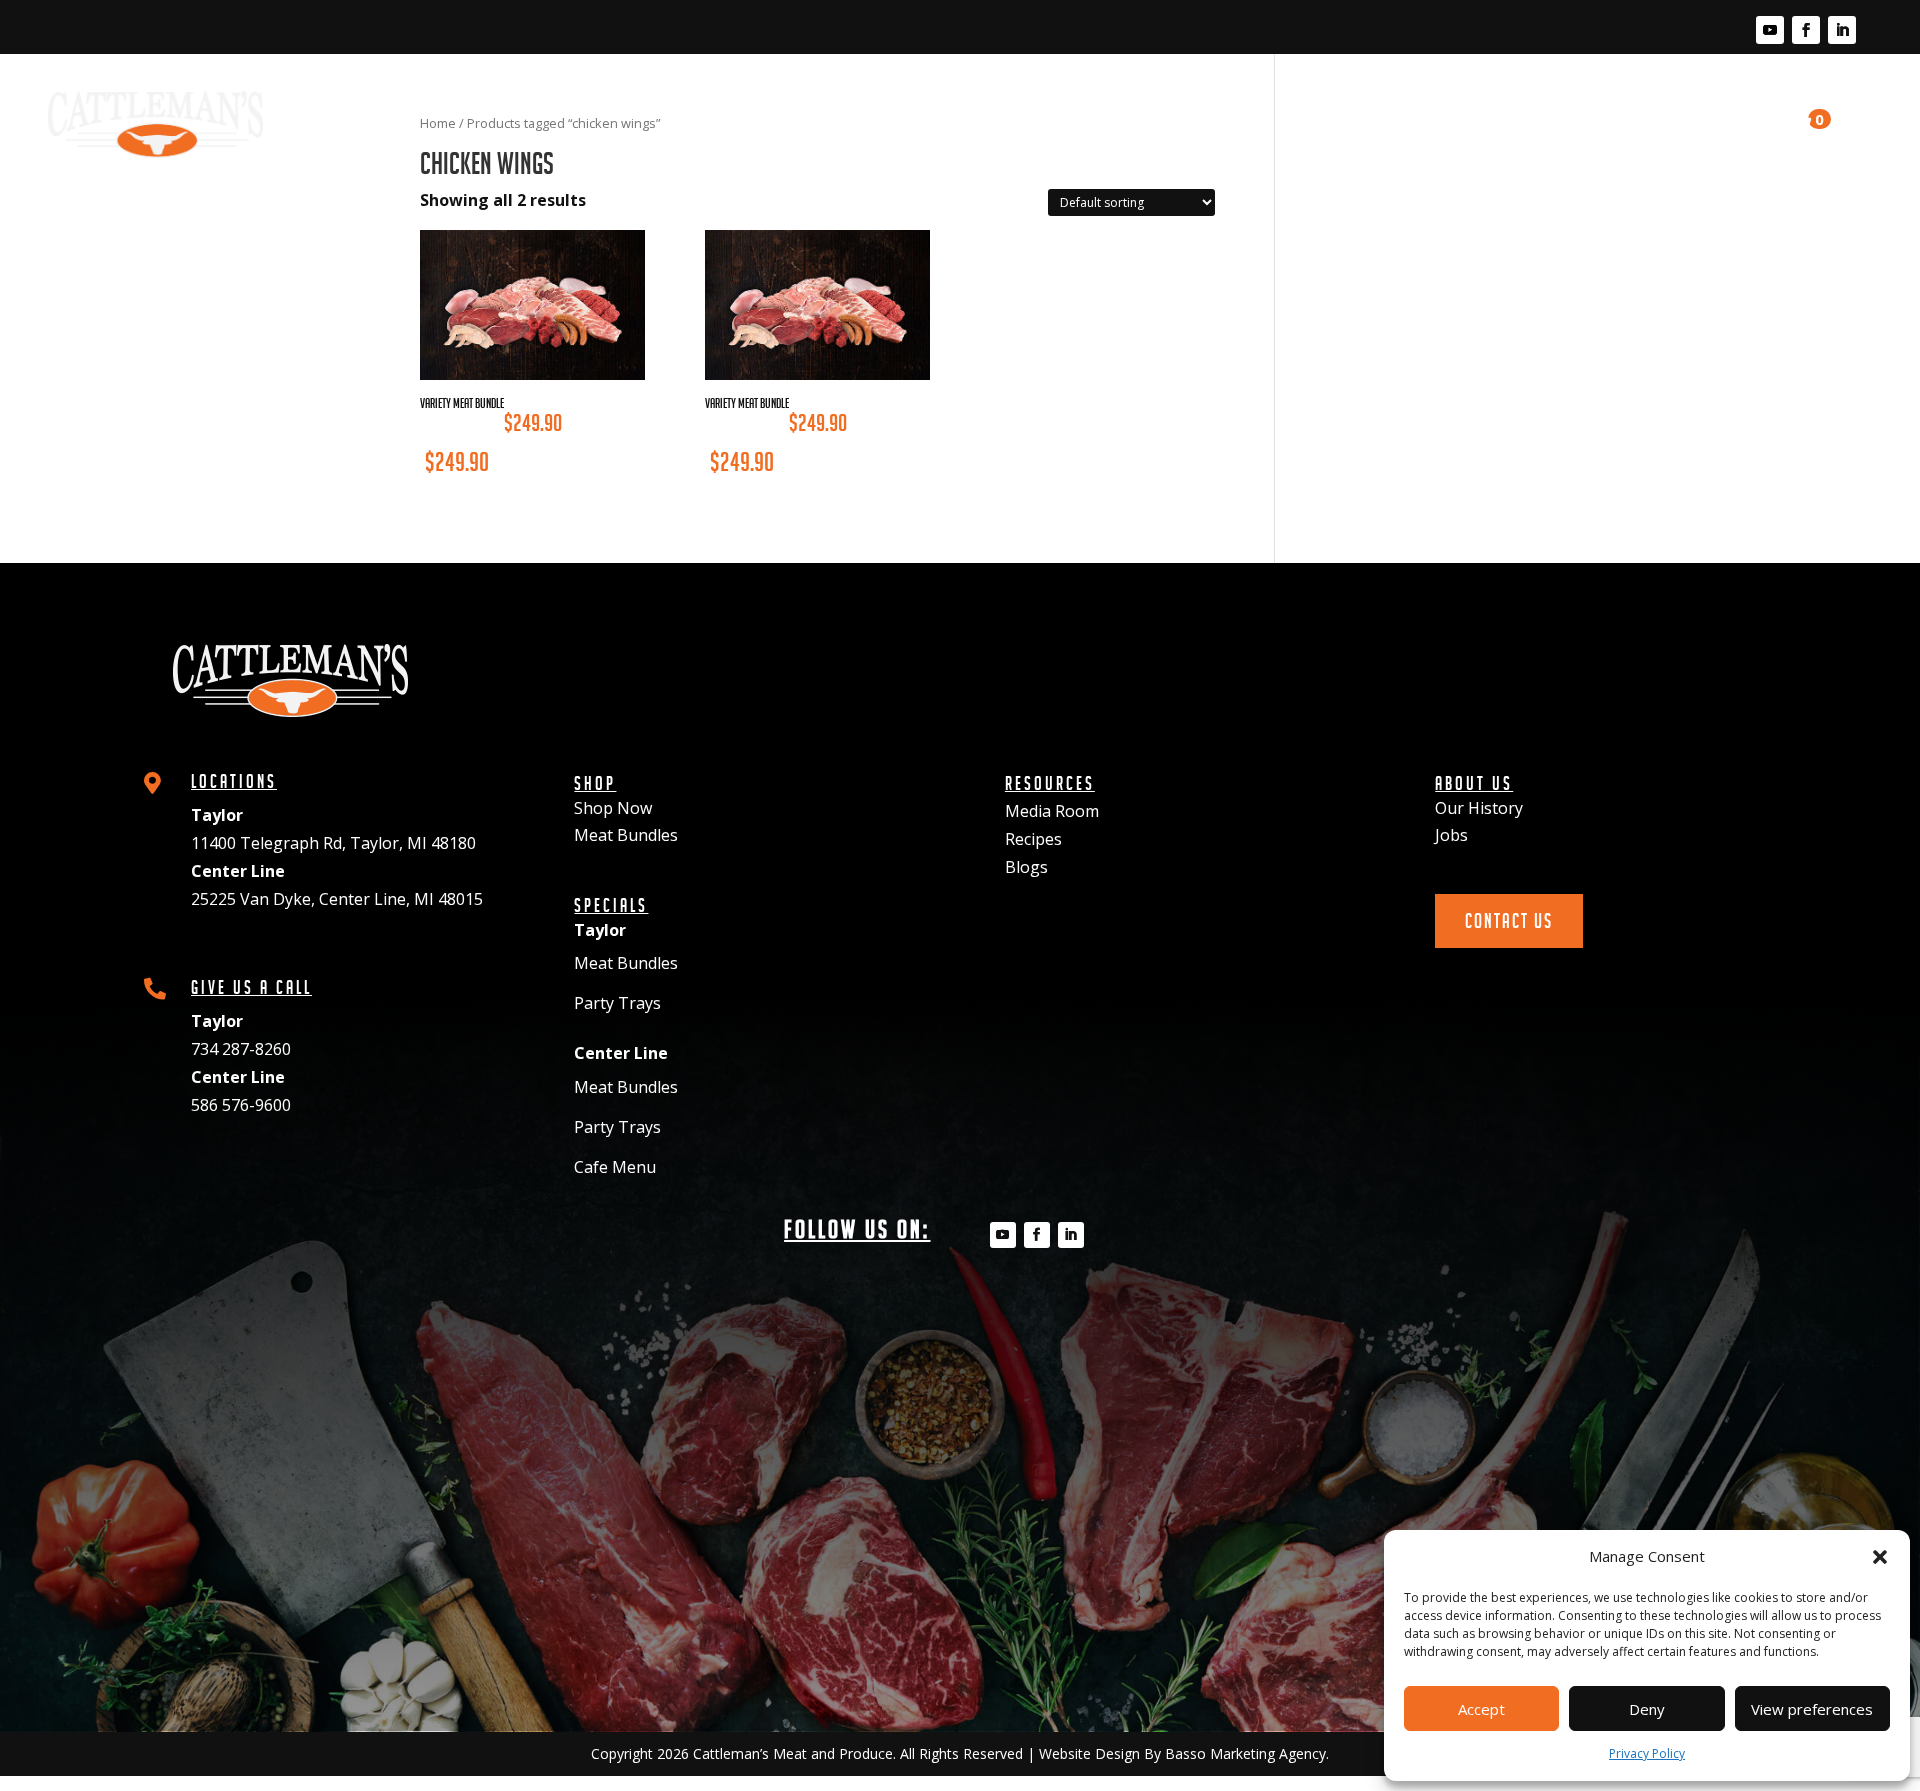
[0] (1794, 124)
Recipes (1428, 106)
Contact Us (1719, 115)
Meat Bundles (626, 835)
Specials (1210, 106)
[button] (1880, 1557)
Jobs (1451, 835)
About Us (1598, 106)
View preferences (1812, 1709)
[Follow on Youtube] (1770, 30)
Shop (1015, 106)
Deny (1647, 1709)
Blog (1511, 106)
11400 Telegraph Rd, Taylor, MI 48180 (333, 843)
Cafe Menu (615, 1167)
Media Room (1321, 106)
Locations (1106, 106)
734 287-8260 (241, 1049)
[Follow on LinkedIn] (1842, 30)
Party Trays (617, 1003)
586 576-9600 (241, 1105)
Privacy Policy (1647, 1753)
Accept (1481, 1709)
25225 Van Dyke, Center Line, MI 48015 (337, 899)
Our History (1479, 808)
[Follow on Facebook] (1806, 30)
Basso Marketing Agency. (1247, 1753)
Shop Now (613, 808)
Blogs (1026, 867)
